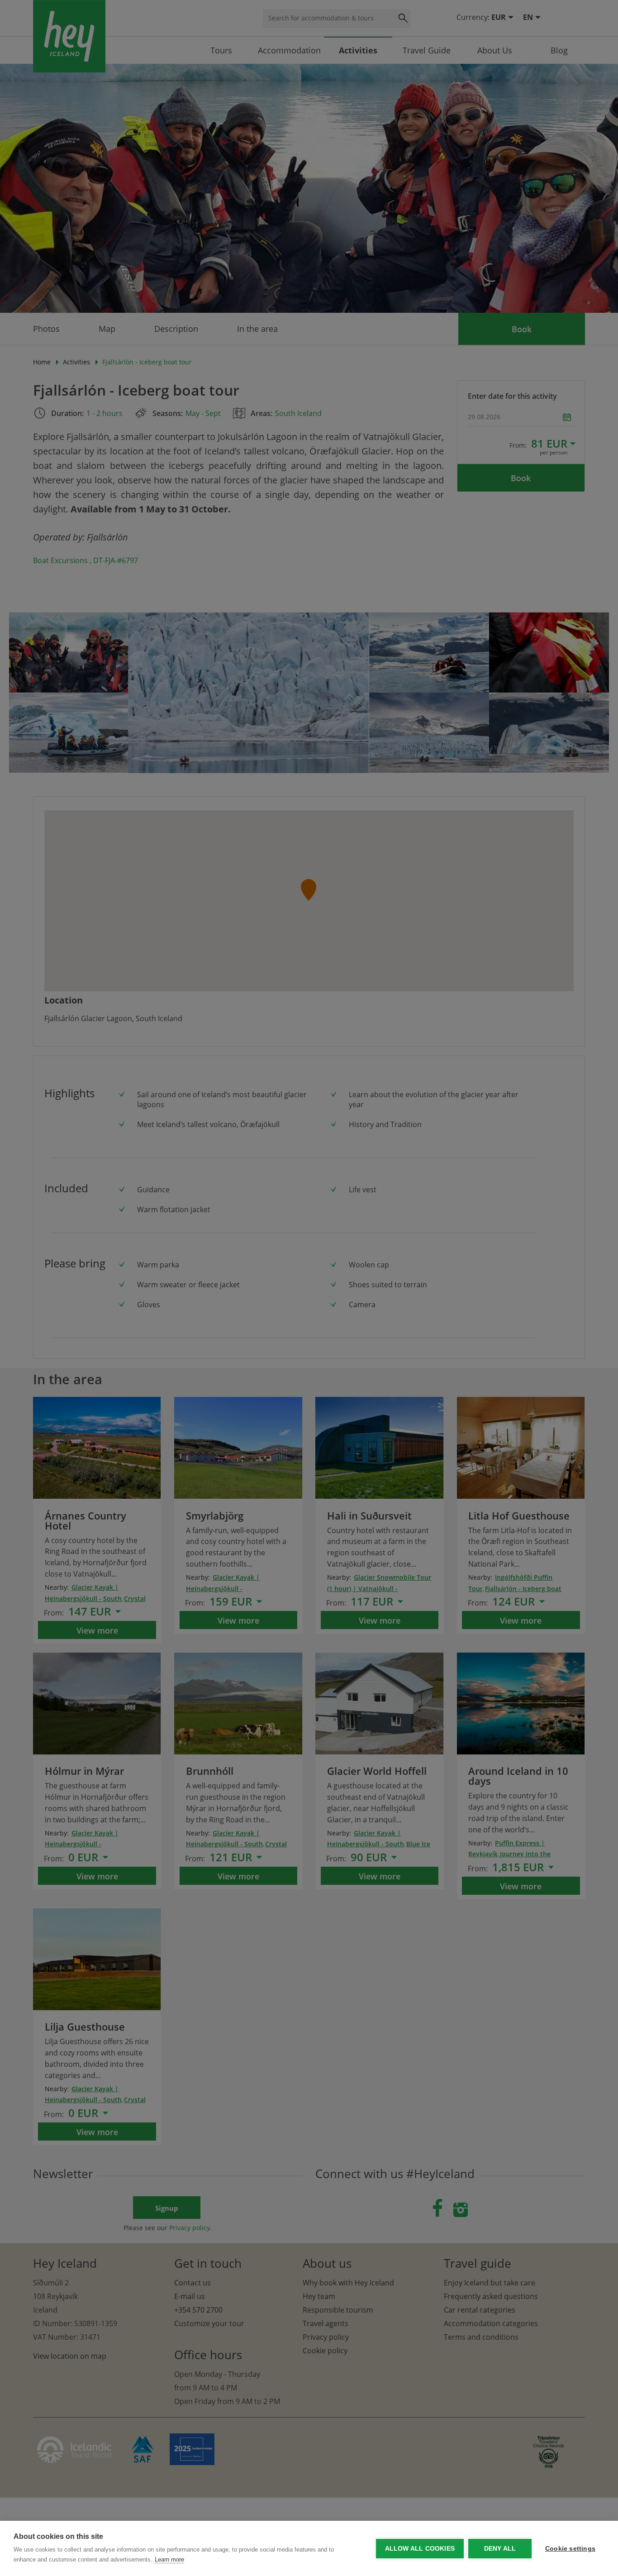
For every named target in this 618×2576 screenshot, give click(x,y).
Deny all (500, 2549)
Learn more (169, 2559)
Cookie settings (570, 2549)
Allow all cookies (420, 2549)
